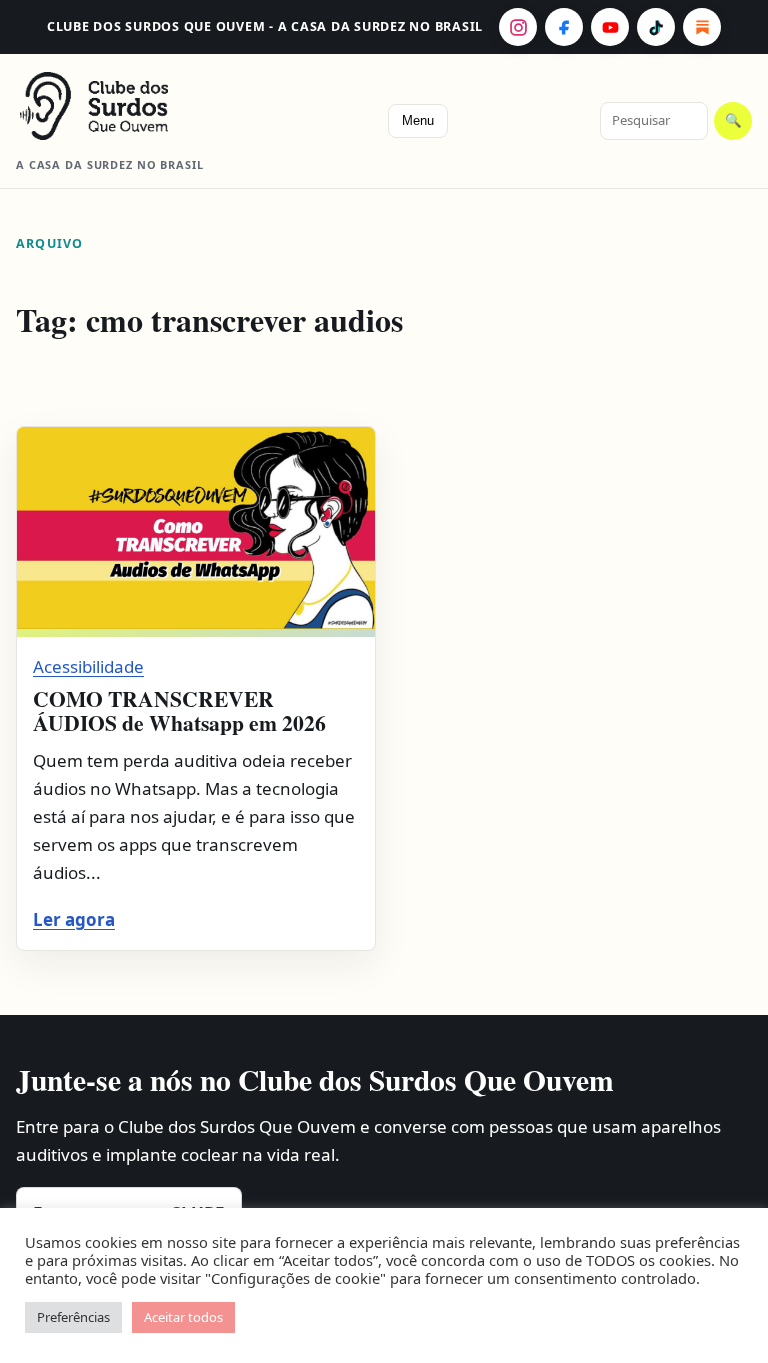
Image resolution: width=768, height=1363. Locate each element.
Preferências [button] (73, 1317)
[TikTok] (656, 27)
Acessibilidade (88, 666)
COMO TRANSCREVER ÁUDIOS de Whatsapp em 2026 (179, 710)
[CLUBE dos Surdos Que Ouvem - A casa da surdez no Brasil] (126, 106)
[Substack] (702, 27)
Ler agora (74, 919)
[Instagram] (518, 27)
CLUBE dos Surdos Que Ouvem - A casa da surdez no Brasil (265, 26)
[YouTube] (610, 27)
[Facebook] (564, 27)
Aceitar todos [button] (183, 1317)
